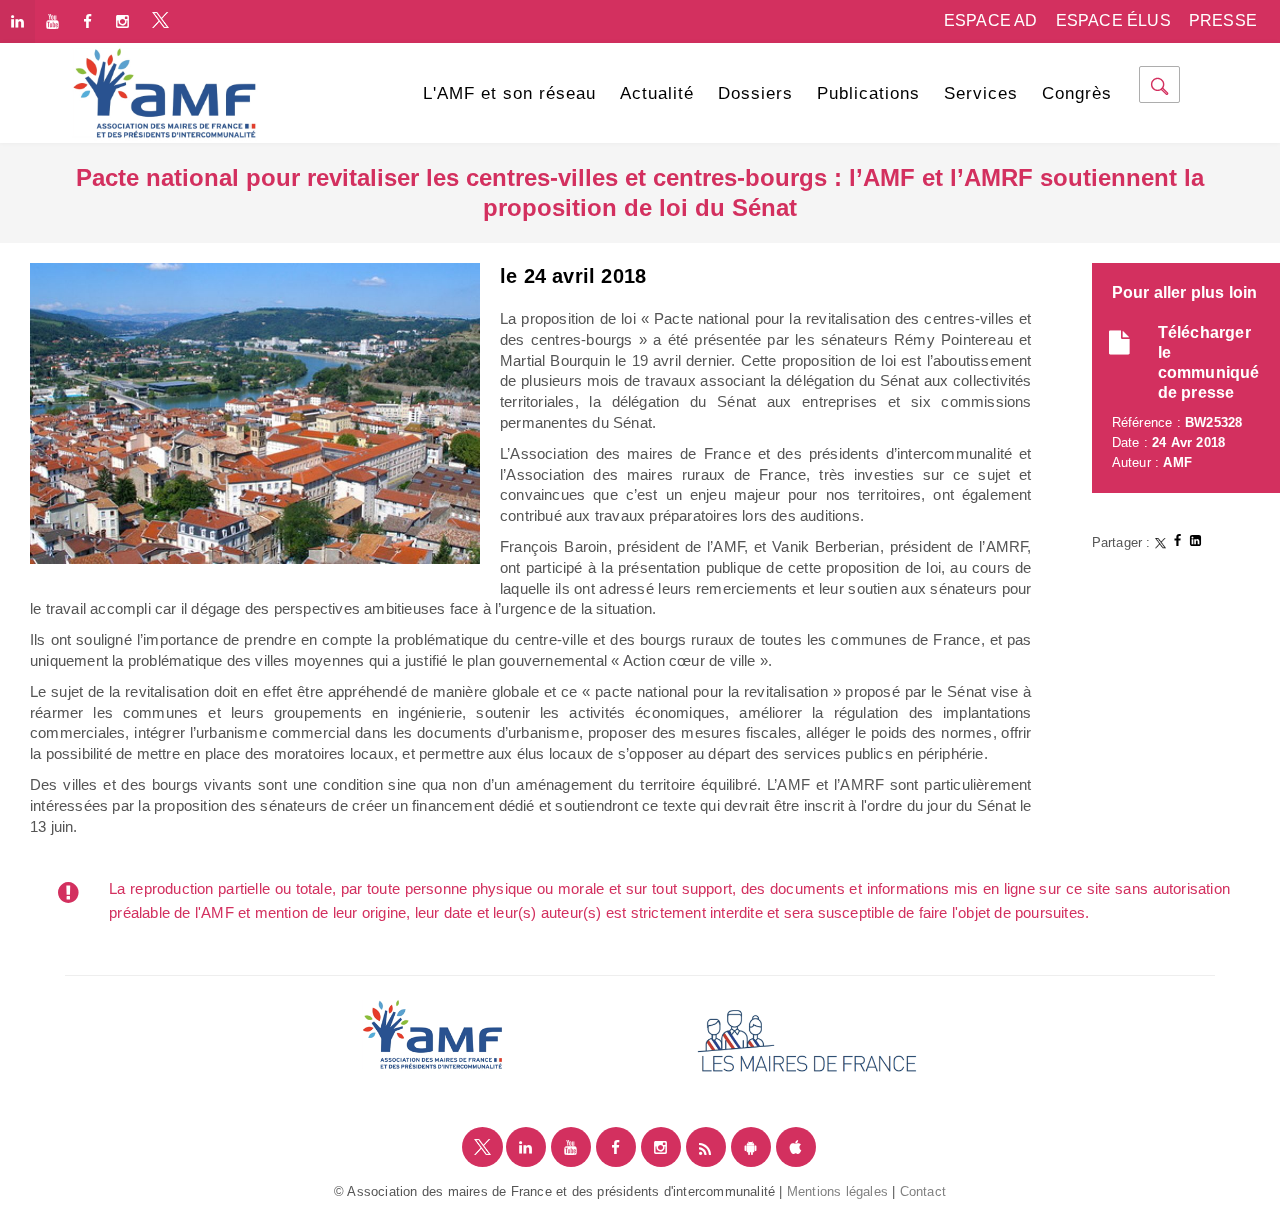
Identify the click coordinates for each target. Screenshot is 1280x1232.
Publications (868, 93)
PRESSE (1223, 20)
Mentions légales (837, 1191)
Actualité (657, 93)
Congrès (1077, 93)
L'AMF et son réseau (509, 93)
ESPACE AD (991, 20)
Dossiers (755, 93)
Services (981, 93)
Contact (923, 1191)
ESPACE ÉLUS (1113, 20)
